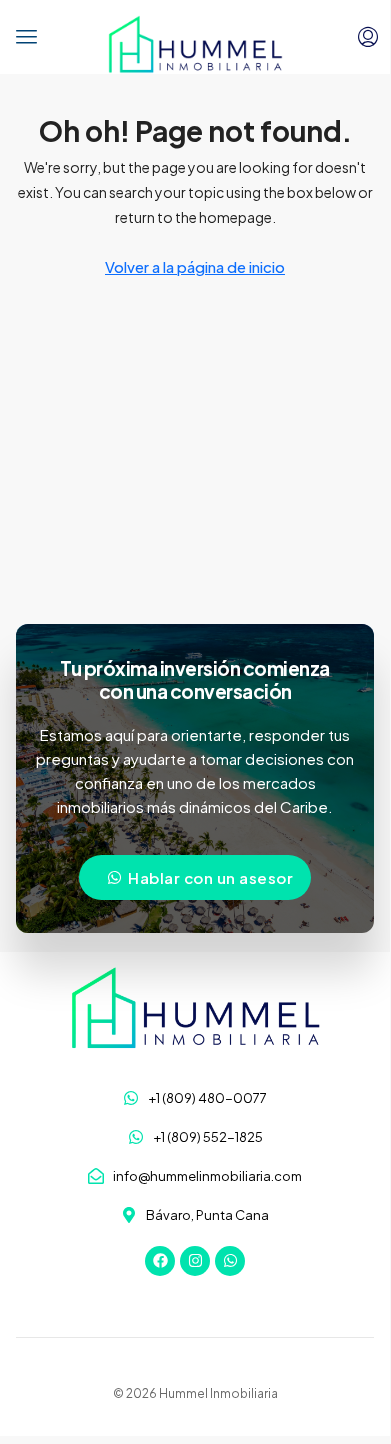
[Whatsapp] (230, 1261)
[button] (26, 37)
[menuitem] (368, 37)
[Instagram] (195, 1261)
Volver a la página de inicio (195, 266)
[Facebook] (160, 1261)
